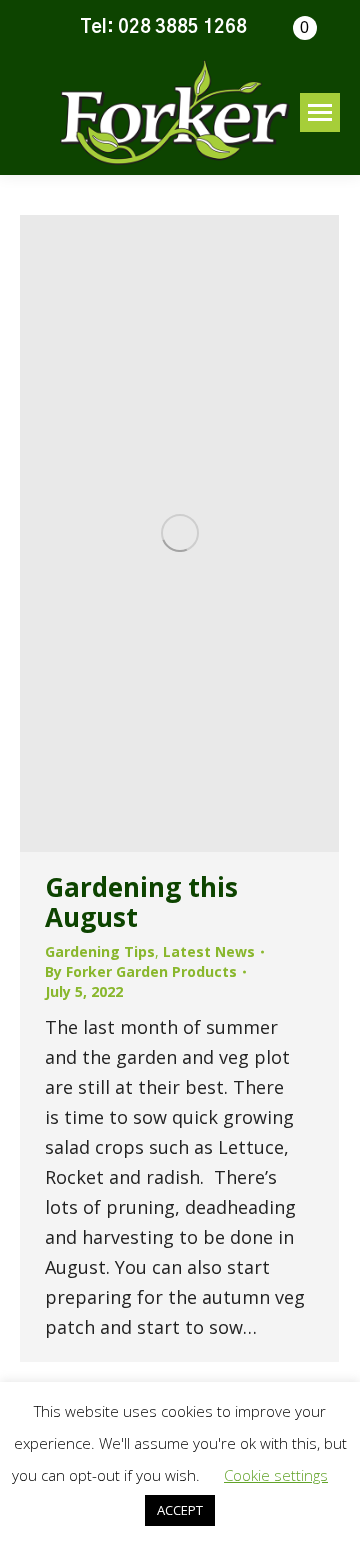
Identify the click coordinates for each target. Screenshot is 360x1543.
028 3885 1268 (182, 28)
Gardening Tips (100, 951)
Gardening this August (141, 902)
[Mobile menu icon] (320, 112)
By (141, 971)
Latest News (209, 951)
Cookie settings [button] (276, 1475)
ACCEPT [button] (180, 1510)
